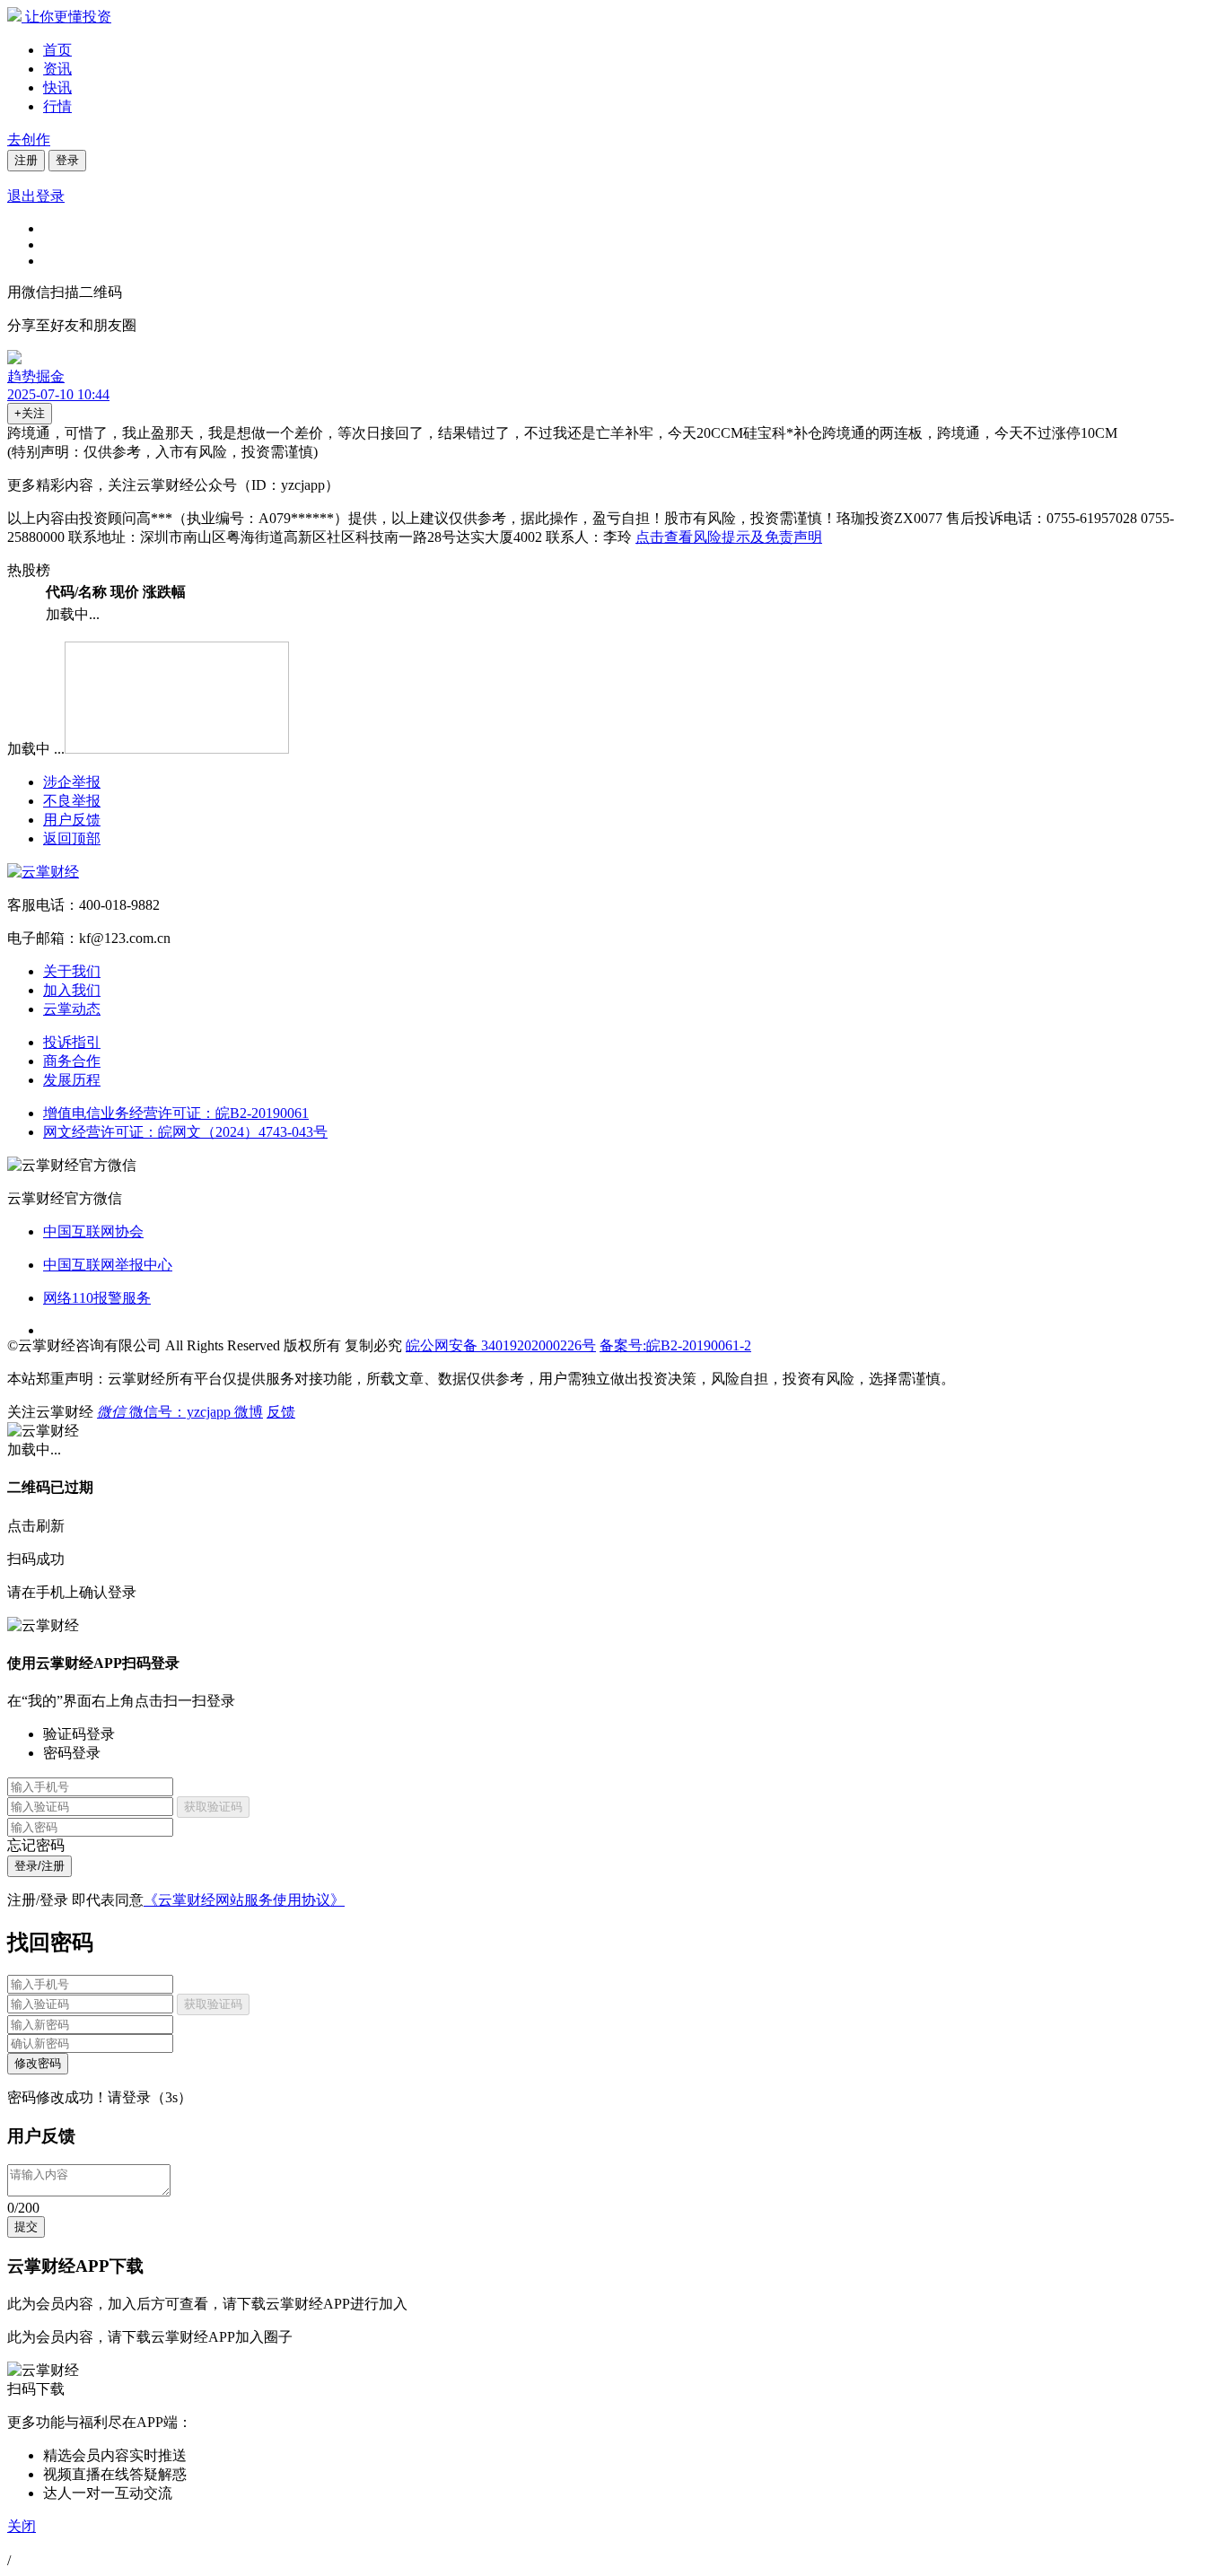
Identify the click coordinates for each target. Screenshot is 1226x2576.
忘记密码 (36, 1845)
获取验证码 (213, 1807)
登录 (67, 160)
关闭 (22, 2526)
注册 (26, 160)
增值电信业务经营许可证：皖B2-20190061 (176, 1113)
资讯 (57, 69)
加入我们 (72, 990)
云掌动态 (72, 1009)
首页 (57, 50)
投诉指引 (72, 1042)
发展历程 (72, 1080)
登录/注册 (39, 1866)
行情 (57, 106)
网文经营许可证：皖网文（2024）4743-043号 (185, 1132)
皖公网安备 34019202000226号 (501, 1345)
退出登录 (36, 196)
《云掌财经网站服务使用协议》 (244, 1900)
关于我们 (72, 971)
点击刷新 (36, 1526)
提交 (26, 2227)
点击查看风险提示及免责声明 (729, 537)
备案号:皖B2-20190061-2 (675, 1345)
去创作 (29, 140)
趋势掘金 (36, 376)
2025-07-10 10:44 (58, 394)
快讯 (57, 87)
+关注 (30, 413)
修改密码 (38, 2063)
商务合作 (72, 1061)
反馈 (281, 1412)
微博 (249, 1412)
